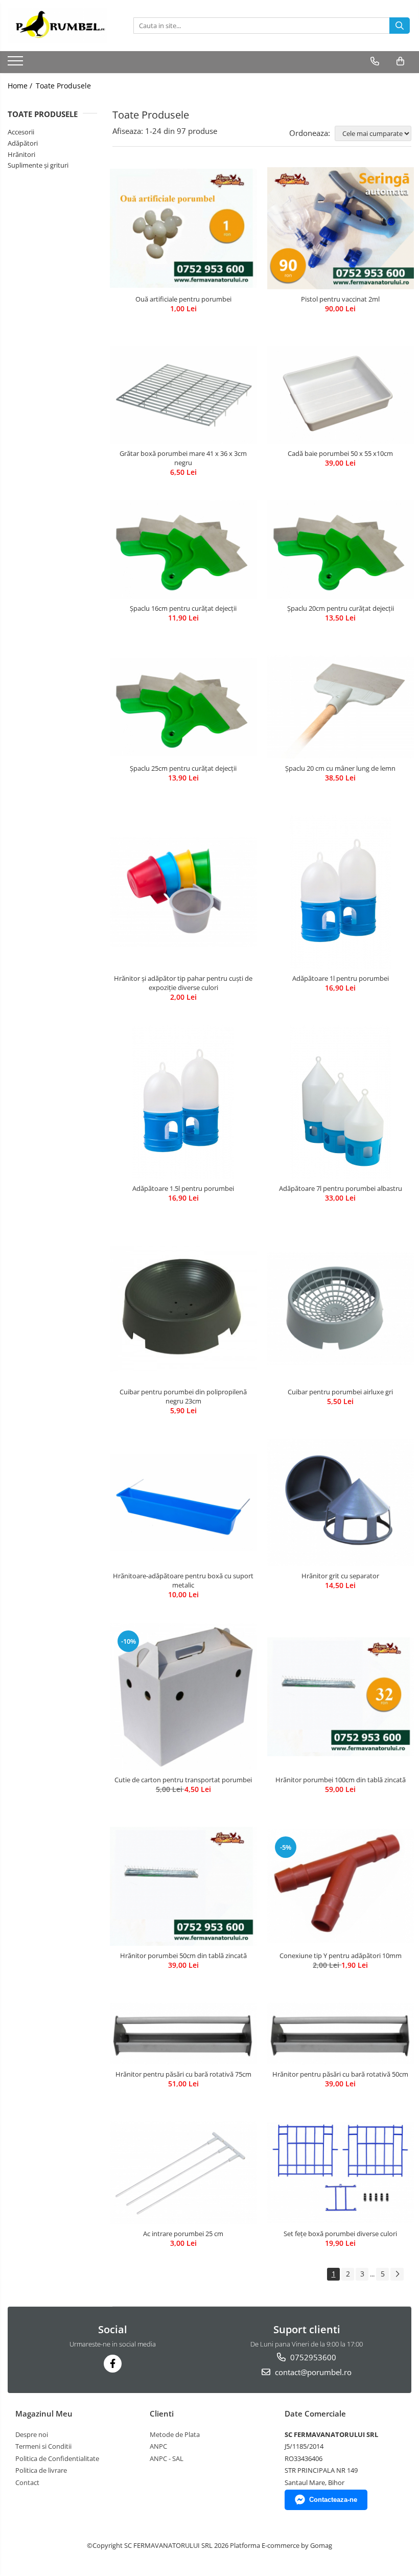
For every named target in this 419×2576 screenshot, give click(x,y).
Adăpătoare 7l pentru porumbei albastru (341, 1188)
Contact (27, 2482)
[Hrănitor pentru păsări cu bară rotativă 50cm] (341, 2034)
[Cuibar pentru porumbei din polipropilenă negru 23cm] (183, 1309)
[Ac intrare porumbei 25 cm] (183, 2172)
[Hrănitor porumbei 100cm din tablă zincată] (341, 1697)
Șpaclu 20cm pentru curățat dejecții (341, 608)
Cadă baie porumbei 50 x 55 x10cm (340, 453)
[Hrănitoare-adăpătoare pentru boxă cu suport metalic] (183, 1502)
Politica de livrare (41, 2470)
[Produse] (17, 64)
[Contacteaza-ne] (375, 61)
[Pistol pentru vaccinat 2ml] (341, 228)
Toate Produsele (63, 86)
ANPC (158, 2446)
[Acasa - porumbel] (59, 26)
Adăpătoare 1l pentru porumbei (341, 978)
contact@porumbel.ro (312, 2372)
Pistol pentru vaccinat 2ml (340, 299)
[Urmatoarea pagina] (397, 2274)
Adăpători (23, 143)
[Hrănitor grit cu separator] (341, 1502)
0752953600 (312, 2357)
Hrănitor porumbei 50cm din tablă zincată (183, 1956)
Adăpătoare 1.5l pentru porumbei (183, 1188)
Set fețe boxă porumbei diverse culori (340, 2234)
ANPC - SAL (167, 2458)
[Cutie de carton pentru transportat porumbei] (183, 1696)
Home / (21, 86)
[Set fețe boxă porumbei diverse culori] (341, 2172)
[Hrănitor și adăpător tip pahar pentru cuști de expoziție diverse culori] (183, 892)
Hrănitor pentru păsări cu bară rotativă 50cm (340, 2074)
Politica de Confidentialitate (57, 2458)
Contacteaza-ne (333, 2500)
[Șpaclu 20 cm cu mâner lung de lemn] (341, 707)
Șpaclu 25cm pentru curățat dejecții (183, 768)
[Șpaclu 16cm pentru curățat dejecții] (183, 550)
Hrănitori (21, 154)
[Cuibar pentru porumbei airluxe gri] (341, 1309)
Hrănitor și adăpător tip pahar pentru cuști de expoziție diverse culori (183, 983)
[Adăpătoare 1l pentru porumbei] (341, 892)
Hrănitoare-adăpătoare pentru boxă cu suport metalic (183, 1580)
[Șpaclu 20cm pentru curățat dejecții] (341, 550)
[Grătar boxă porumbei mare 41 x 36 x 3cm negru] (183, 395)
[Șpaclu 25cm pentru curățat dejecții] (183, 707)
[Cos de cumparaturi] (400, 61)
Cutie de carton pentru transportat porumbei (183, 1780)
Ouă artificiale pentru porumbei (183, 299)
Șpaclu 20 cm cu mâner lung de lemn (340, 768)
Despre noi (32, 2434)
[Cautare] (400, 26)
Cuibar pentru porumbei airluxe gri (340, 1392)
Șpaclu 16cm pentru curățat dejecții (183, 608)
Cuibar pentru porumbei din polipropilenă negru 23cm (183, 1396)
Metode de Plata (175, 2434)
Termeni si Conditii (43, 2446)
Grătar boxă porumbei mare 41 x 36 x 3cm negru (183, 458)
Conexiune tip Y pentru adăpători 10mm (341, 1956)
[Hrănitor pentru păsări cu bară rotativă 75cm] (183, 2034)
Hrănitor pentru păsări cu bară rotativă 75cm (183, 2074)
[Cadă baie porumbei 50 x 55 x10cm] (341, 395)
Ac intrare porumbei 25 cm (183, 2234)
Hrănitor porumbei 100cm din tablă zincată (341, 1780)
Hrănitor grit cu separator (340, 1576)
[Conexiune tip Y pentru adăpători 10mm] (341, 1886)
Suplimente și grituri (38, 165)
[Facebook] (113, 2364)
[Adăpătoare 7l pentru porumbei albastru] (341, 1102)
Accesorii (21, 132)
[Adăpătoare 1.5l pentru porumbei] (183, 1102)
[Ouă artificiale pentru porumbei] (183, 228)
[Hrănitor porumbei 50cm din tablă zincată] (183, 1886)
